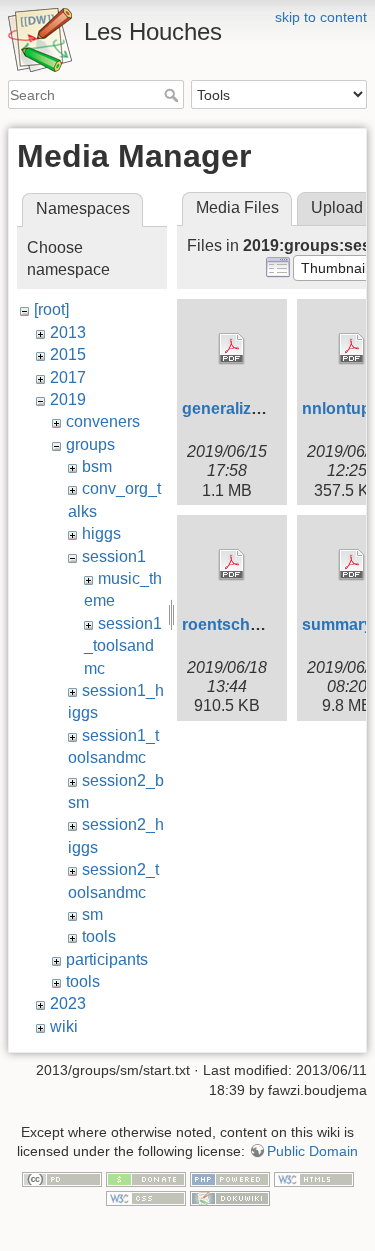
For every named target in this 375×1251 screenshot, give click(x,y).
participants (107, 959)
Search (173, 95)
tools (99, 936)
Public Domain (312, 1151)
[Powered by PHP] (230, 1178)
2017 (68, 377)
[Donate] (146, 1178)
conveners (103, 421)
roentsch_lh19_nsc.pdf (269, 624)
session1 (114, 556)
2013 (68, 332)
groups (90, 444)
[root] (51, 309)
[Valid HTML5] (314, 1178)
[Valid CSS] (146, 1198)
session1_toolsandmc (123, 646)
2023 (68, 1003)
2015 (68, 354)
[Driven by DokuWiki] (230, 1198)
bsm (97, 466)
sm (92, 914)
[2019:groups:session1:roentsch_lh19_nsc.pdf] (232, 565)
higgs (101, 533)
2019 (68, 399)
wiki (64, 1026)
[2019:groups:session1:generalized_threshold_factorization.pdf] (232, 349)
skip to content (321, 17)
